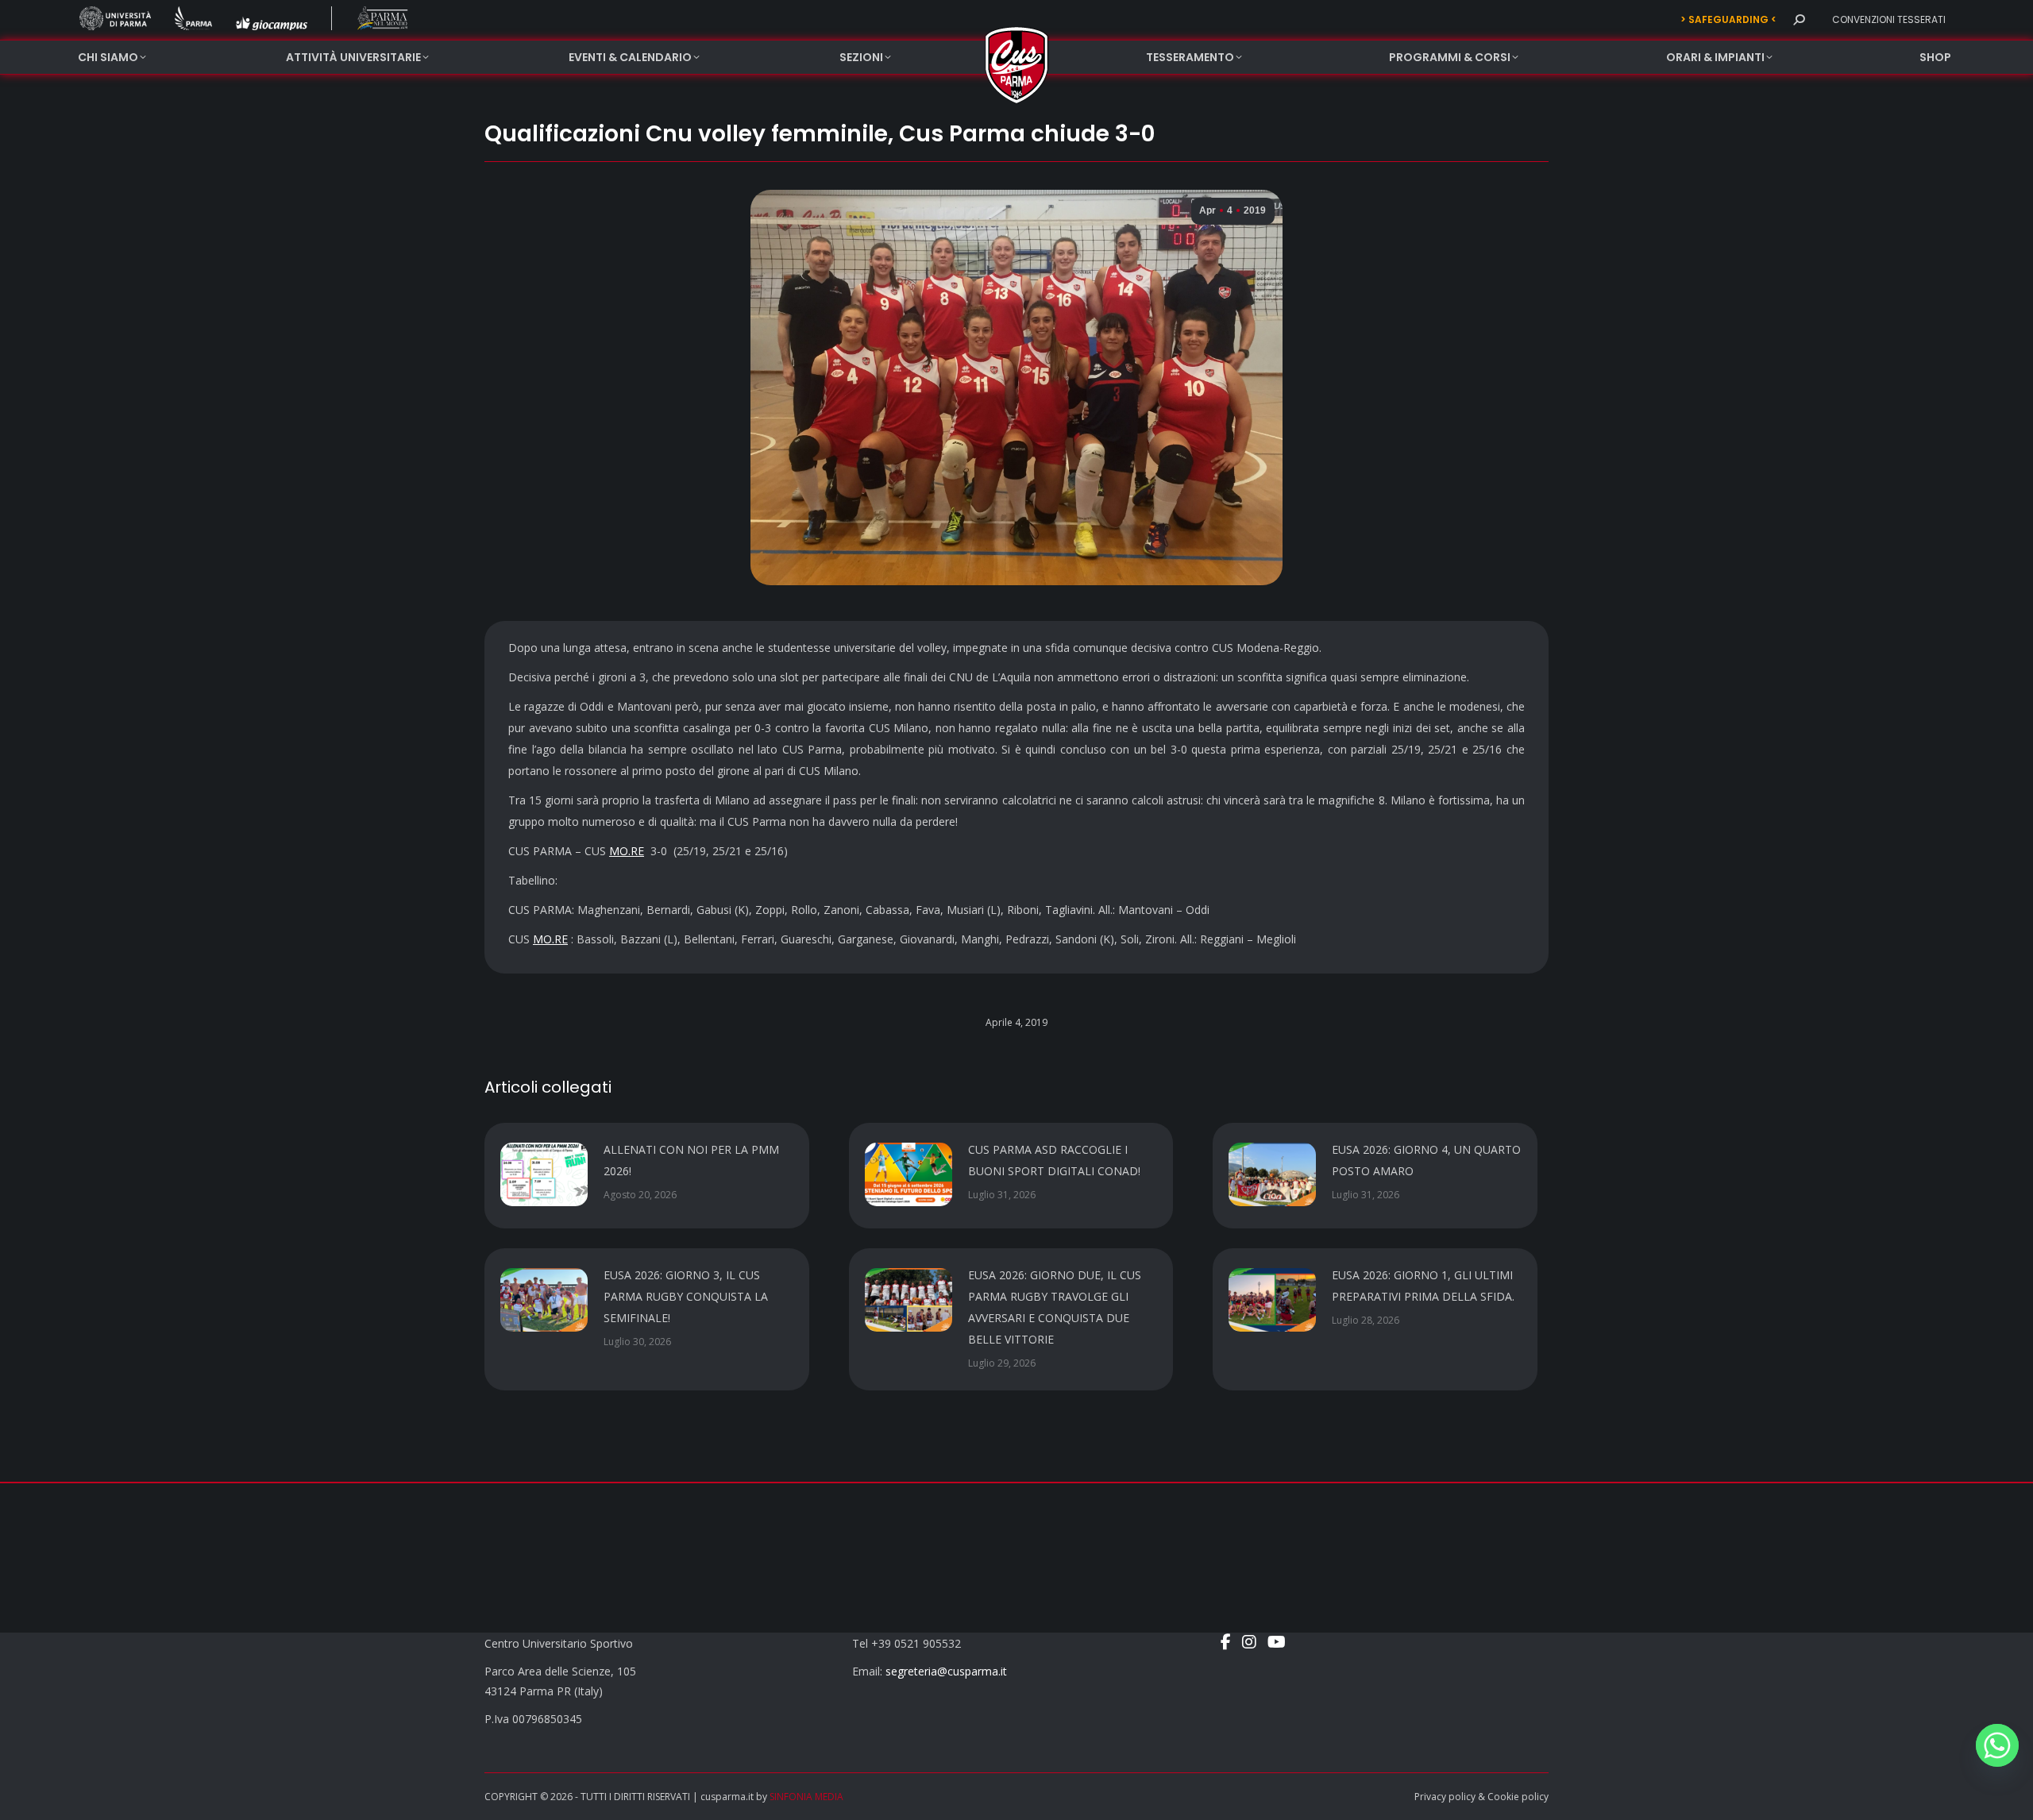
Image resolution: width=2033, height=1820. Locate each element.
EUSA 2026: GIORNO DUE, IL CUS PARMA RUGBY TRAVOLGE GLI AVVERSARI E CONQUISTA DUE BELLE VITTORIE (1055, 1307)
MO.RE (627, 851)
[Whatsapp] (1997, 1745)
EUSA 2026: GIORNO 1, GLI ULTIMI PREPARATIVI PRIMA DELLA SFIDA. (1423, 1286)
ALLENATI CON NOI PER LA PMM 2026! (691, 1160)
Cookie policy (1518, 1797)
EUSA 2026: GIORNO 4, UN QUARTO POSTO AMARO (1426, 1160)
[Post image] (544, 1174)
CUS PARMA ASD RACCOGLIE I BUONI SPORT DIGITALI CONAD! (1054, 1160)
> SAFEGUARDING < (1728, 19)
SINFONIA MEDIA (806, 1797)
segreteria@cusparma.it (946, 1671)
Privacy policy (1445, 1797)
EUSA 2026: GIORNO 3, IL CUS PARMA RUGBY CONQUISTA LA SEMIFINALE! (686, 1296)
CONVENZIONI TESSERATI (1889, 19)
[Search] (1799, 20)
